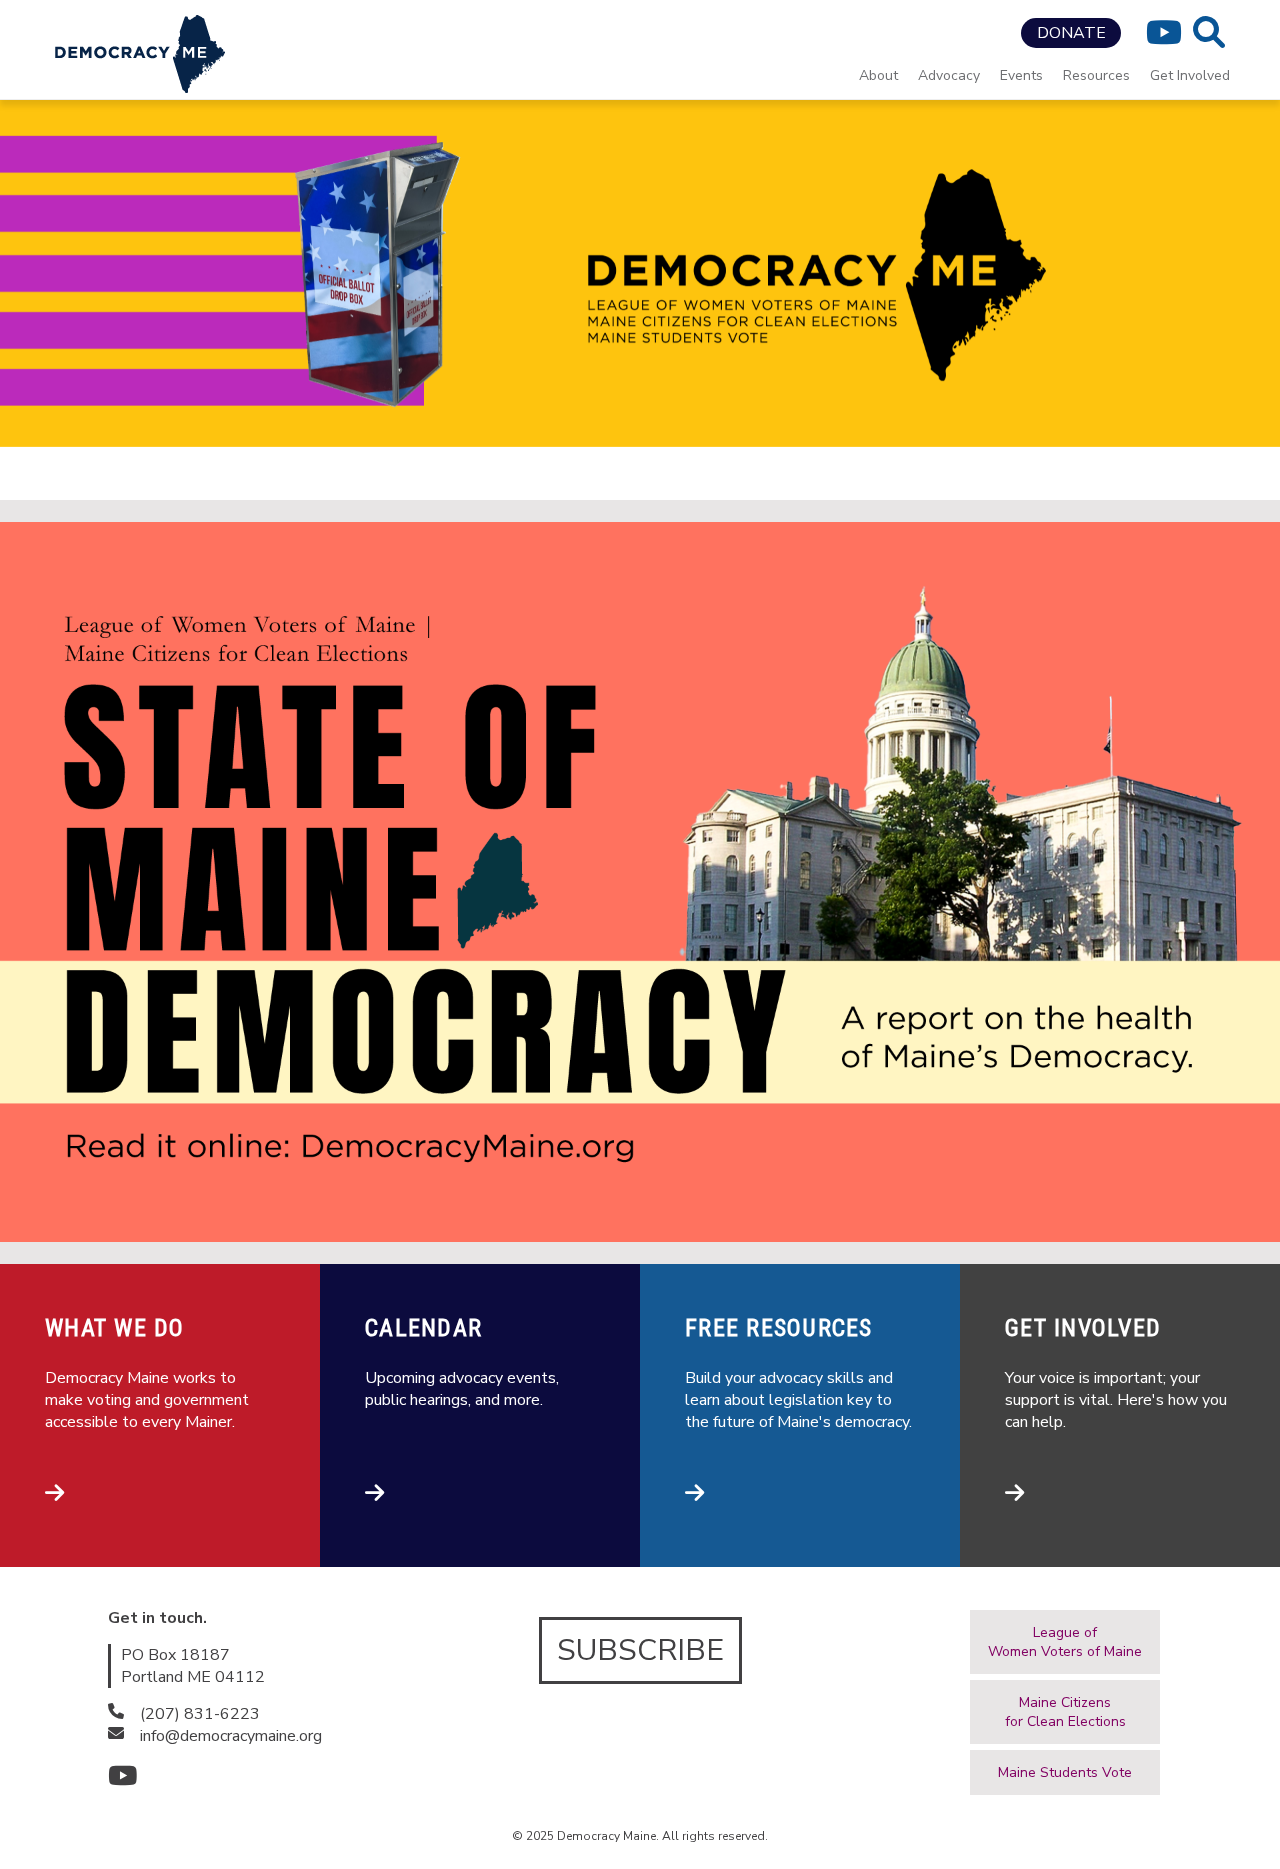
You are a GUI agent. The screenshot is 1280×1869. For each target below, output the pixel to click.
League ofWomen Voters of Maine (1065, 1642)
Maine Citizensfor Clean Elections (1065, 1712)
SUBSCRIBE (640, 1650)
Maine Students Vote (1065, 1772)
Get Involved (1190, 75)
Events (1021, 75)
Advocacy (949, 75)
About (878, 75)
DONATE (1071, 33)
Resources (1096, 75)
